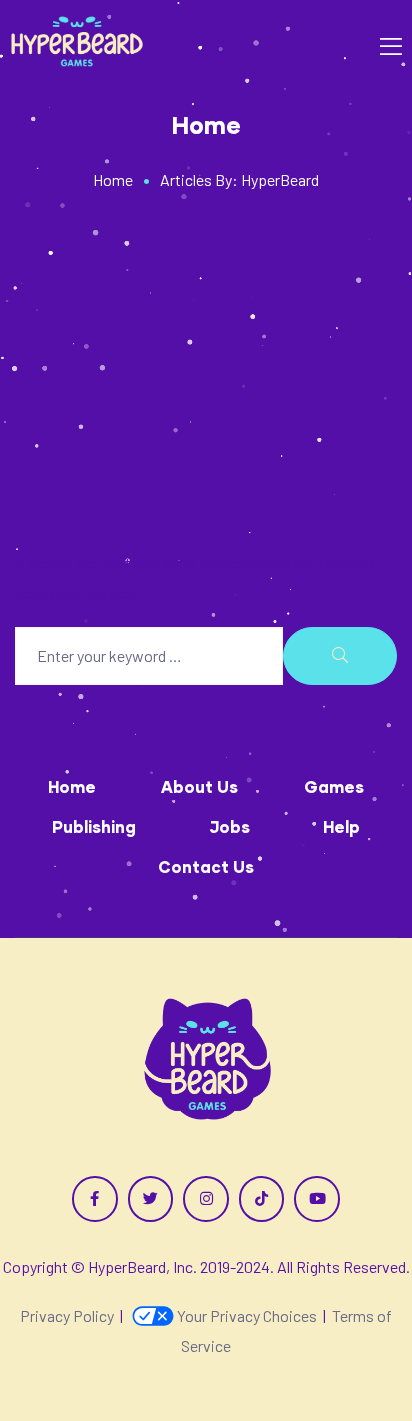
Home (72, 786)
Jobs (229, 826)
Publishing (94, 826)
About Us (199, 786)
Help (341, 826)
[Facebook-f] (95, 1199)
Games (334, 786)
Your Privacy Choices (247, 1315)
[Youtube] (317, 1199)
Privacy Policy (67, 1315)
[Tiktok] (262, 1199)
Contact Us (206, 866)
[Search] (340, 656)
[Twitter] (151, 1199)
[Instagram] (206, 1199)
